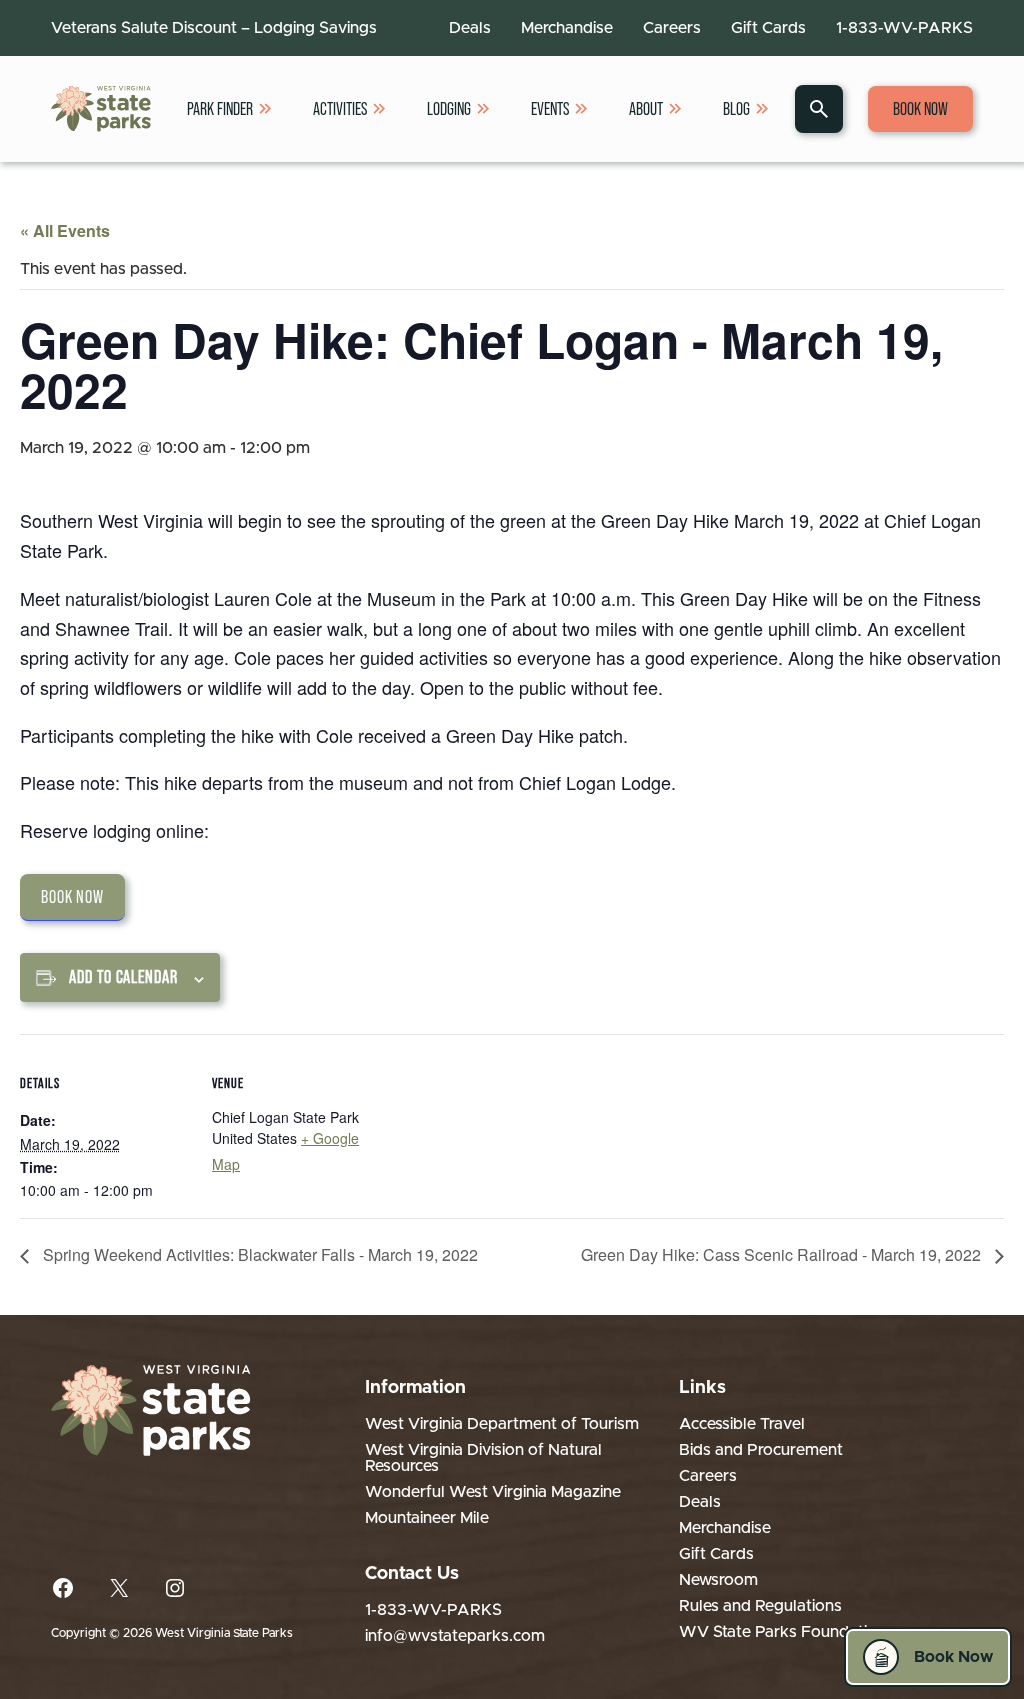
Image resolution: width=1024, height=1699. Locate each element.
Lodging (449, 109)
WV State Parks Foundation (782, 1632)
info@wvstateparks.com (455, 1636)
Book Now (920, 109)
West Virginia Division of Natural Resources (483, 1458)
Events (550, 109)
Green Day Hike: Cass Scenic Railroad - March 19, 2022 (783, 1254)
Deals (470, 28)
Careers (672, 28)
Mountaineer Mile (427, 1518)
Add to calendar (123, 977)
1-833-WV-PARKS (904, 28)
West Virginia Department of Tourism (502, 1424)
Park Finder (220, 109)
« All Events (65, 230)
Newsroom (718, 1580)
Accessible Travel (742, 1424)
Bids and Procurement (761, 1450)
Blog (736, 109)
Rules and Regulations (760, 1606)
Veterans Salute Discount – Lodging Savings (214, 28)
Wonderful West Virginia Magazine (493, 1492)
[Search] (819, 109)
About (646, 109)
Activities (340, 109)
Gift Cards (768, 28)
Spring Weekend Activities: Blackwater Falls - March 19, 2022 (258, 1254)
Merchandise (567, 28)
